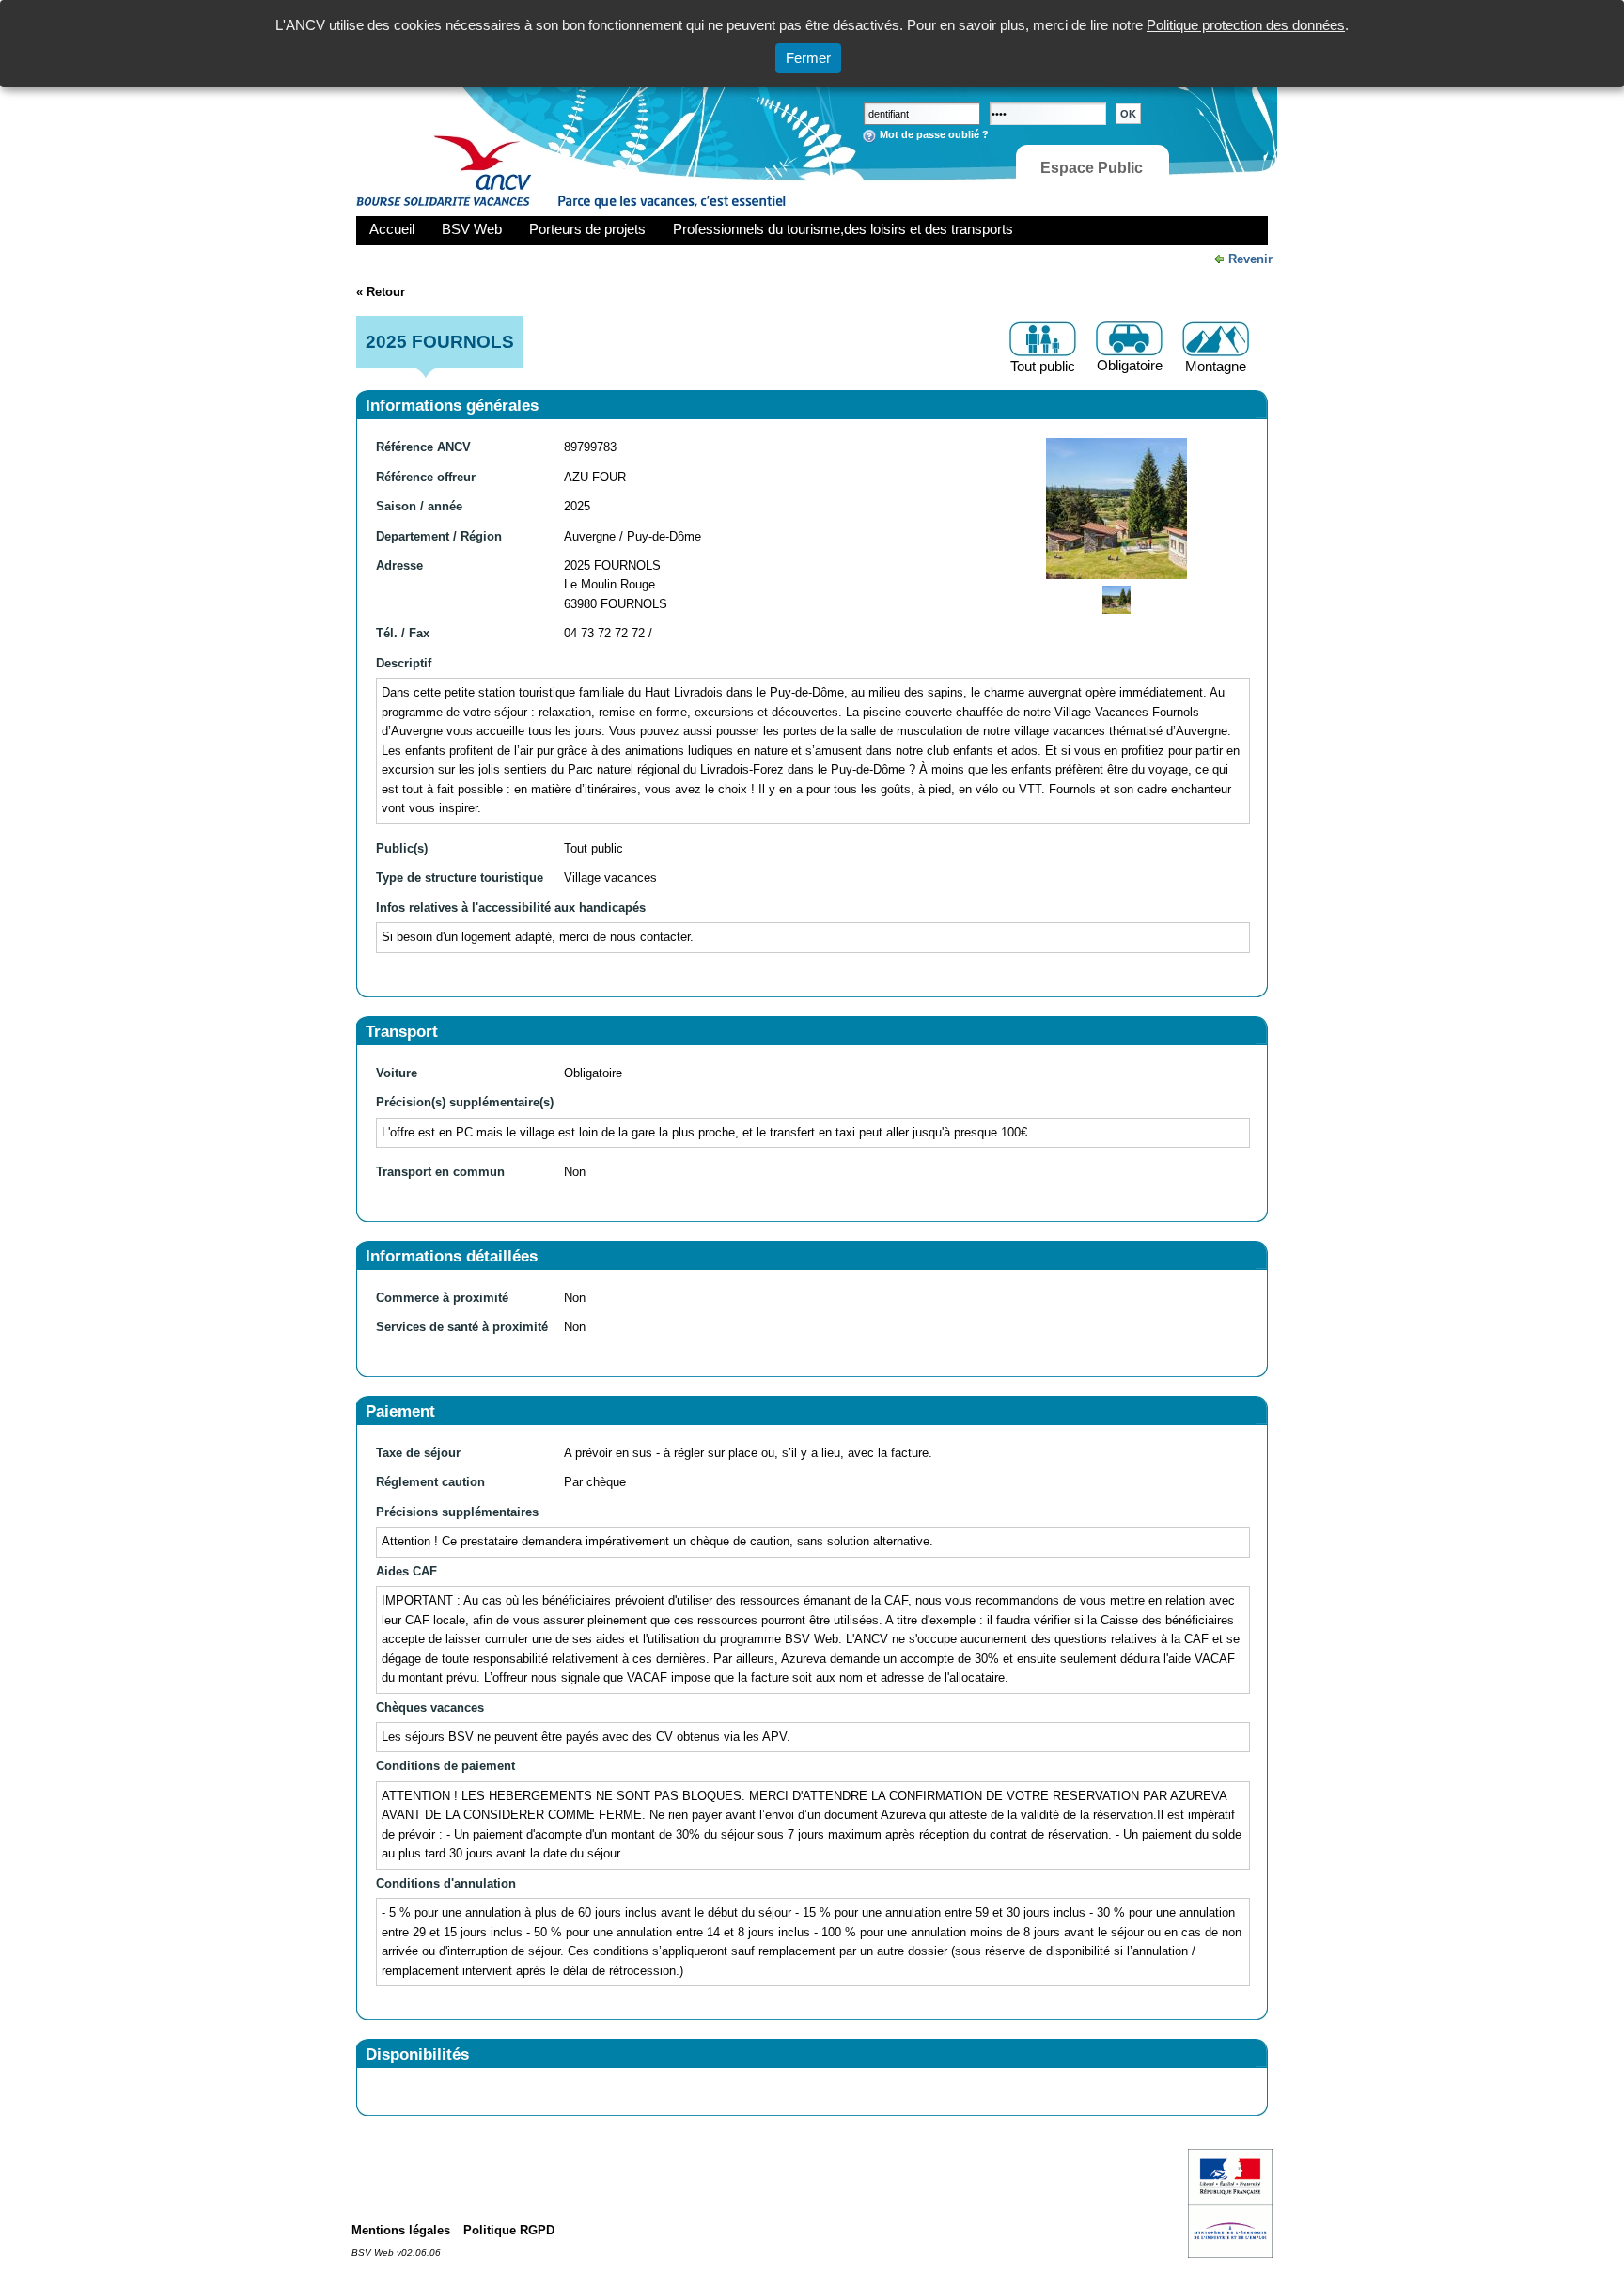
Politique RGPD (509, 2230)
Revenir (1250, 259)
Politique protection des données (1246, 25)
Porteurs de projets (587, 229)
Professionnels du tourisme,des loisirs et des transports (843, 229)
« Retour (381, 292)
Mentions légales (401, 2230)
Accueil (392, 229)
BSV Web (472, 229)
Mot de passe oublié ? (934, 134)
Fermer (808, 58)
